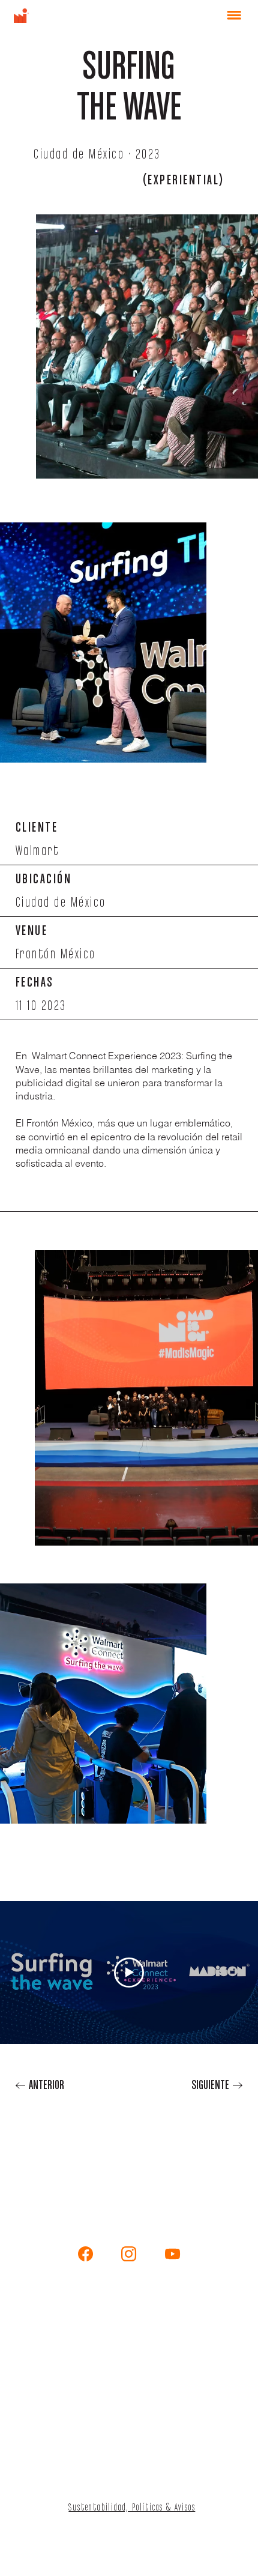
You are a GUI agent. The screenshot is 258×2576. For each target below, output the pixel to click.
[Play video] (129, 1973)
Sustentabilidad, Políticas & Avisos (132, 2508)
